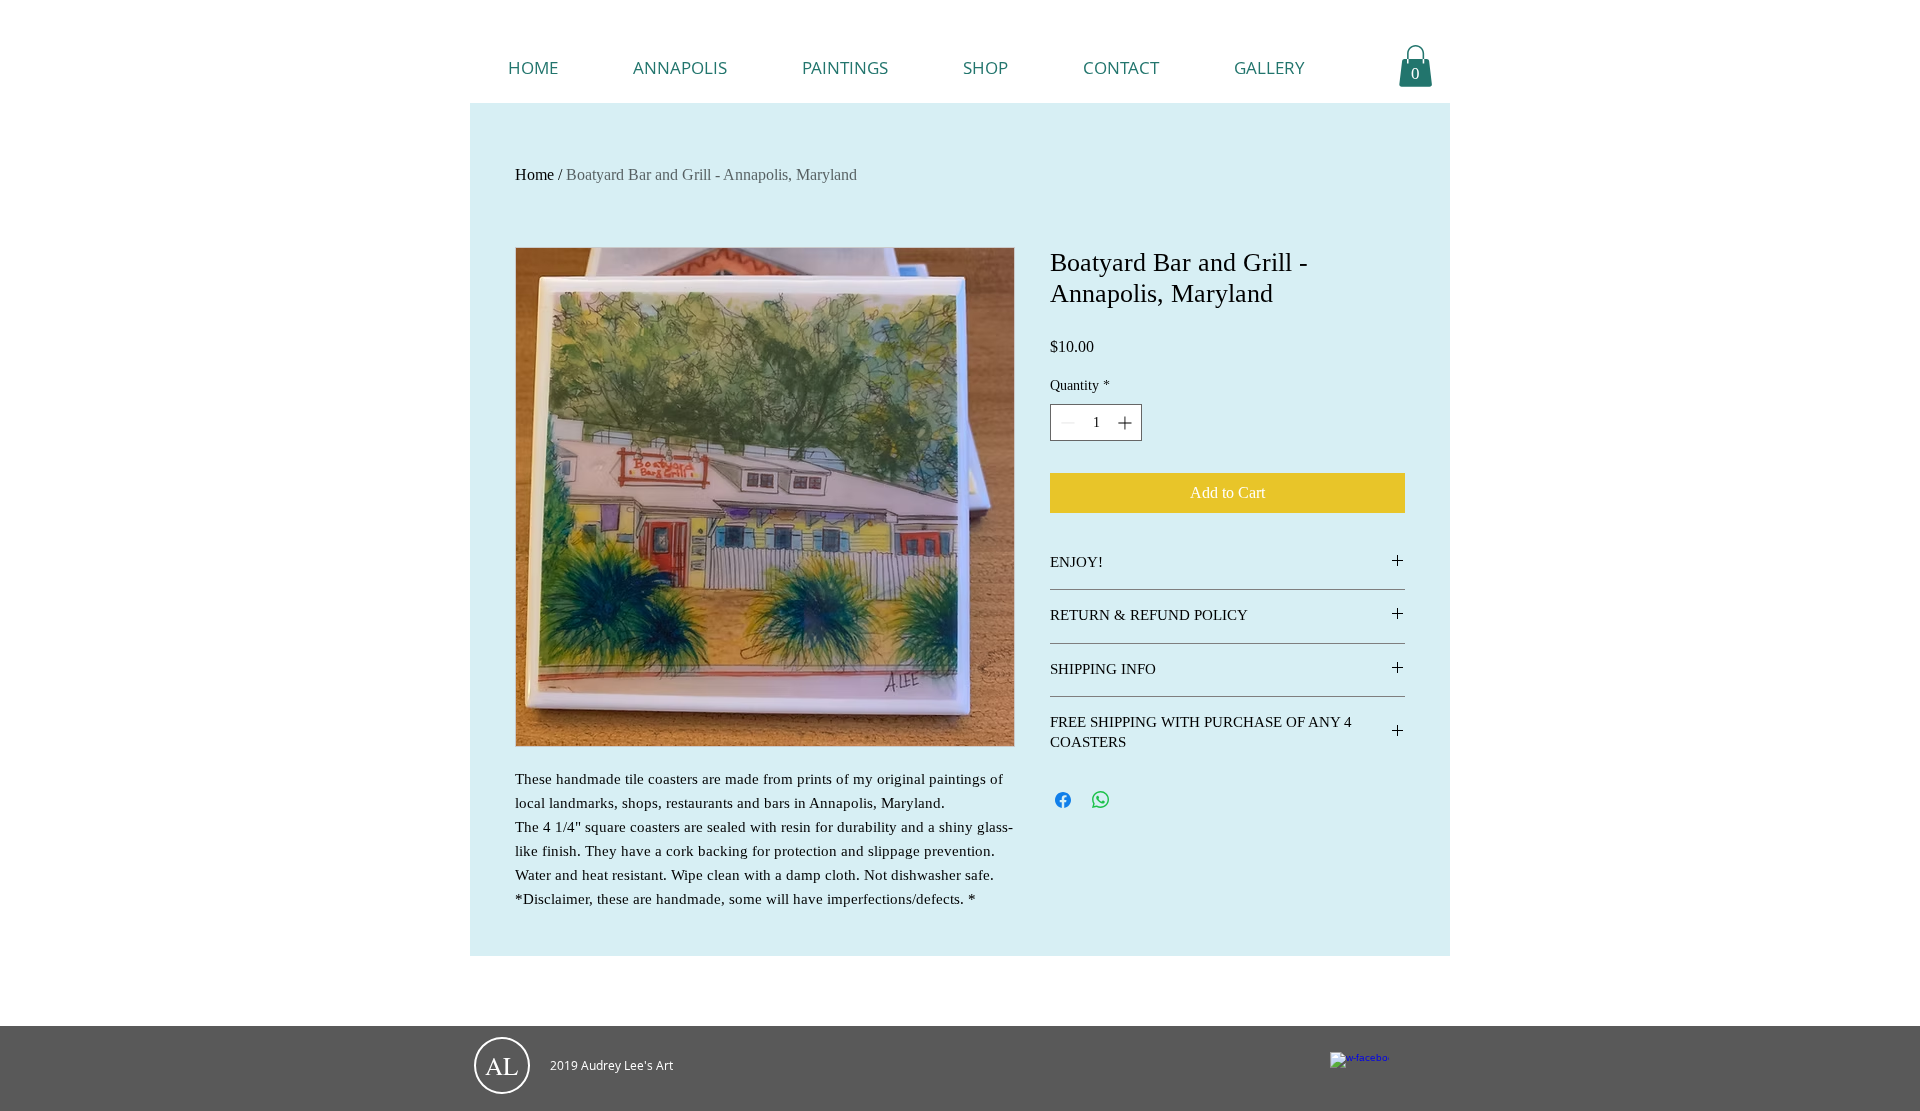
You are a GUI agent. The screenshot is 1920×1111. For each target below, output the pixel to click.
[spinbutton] (1096, 422)
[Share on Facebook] (1063, 800)
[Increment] (1126, 422)
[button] (1415, 66)
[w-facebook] (1359, 1081)
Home (534, 174)
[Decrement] (1065, 422)
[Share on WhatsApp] (1101, 800)
